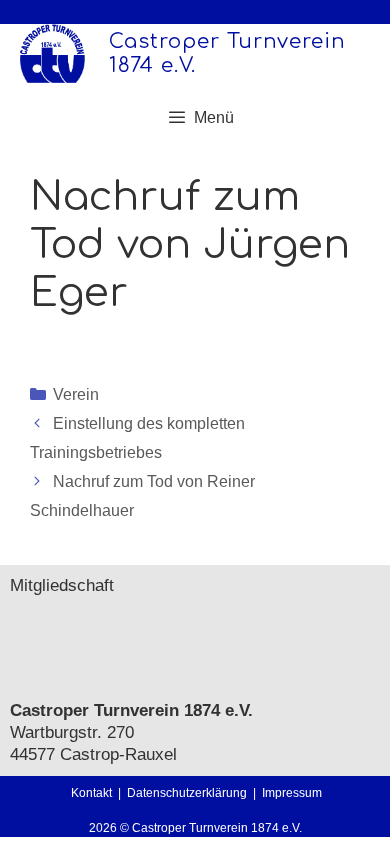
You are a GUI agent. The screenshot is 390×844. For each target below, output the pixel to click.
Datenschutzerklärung (190, 793)
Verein (76, 394)
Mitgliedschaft (62, 585)
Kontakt (91, 793)
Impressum (292, 793)
